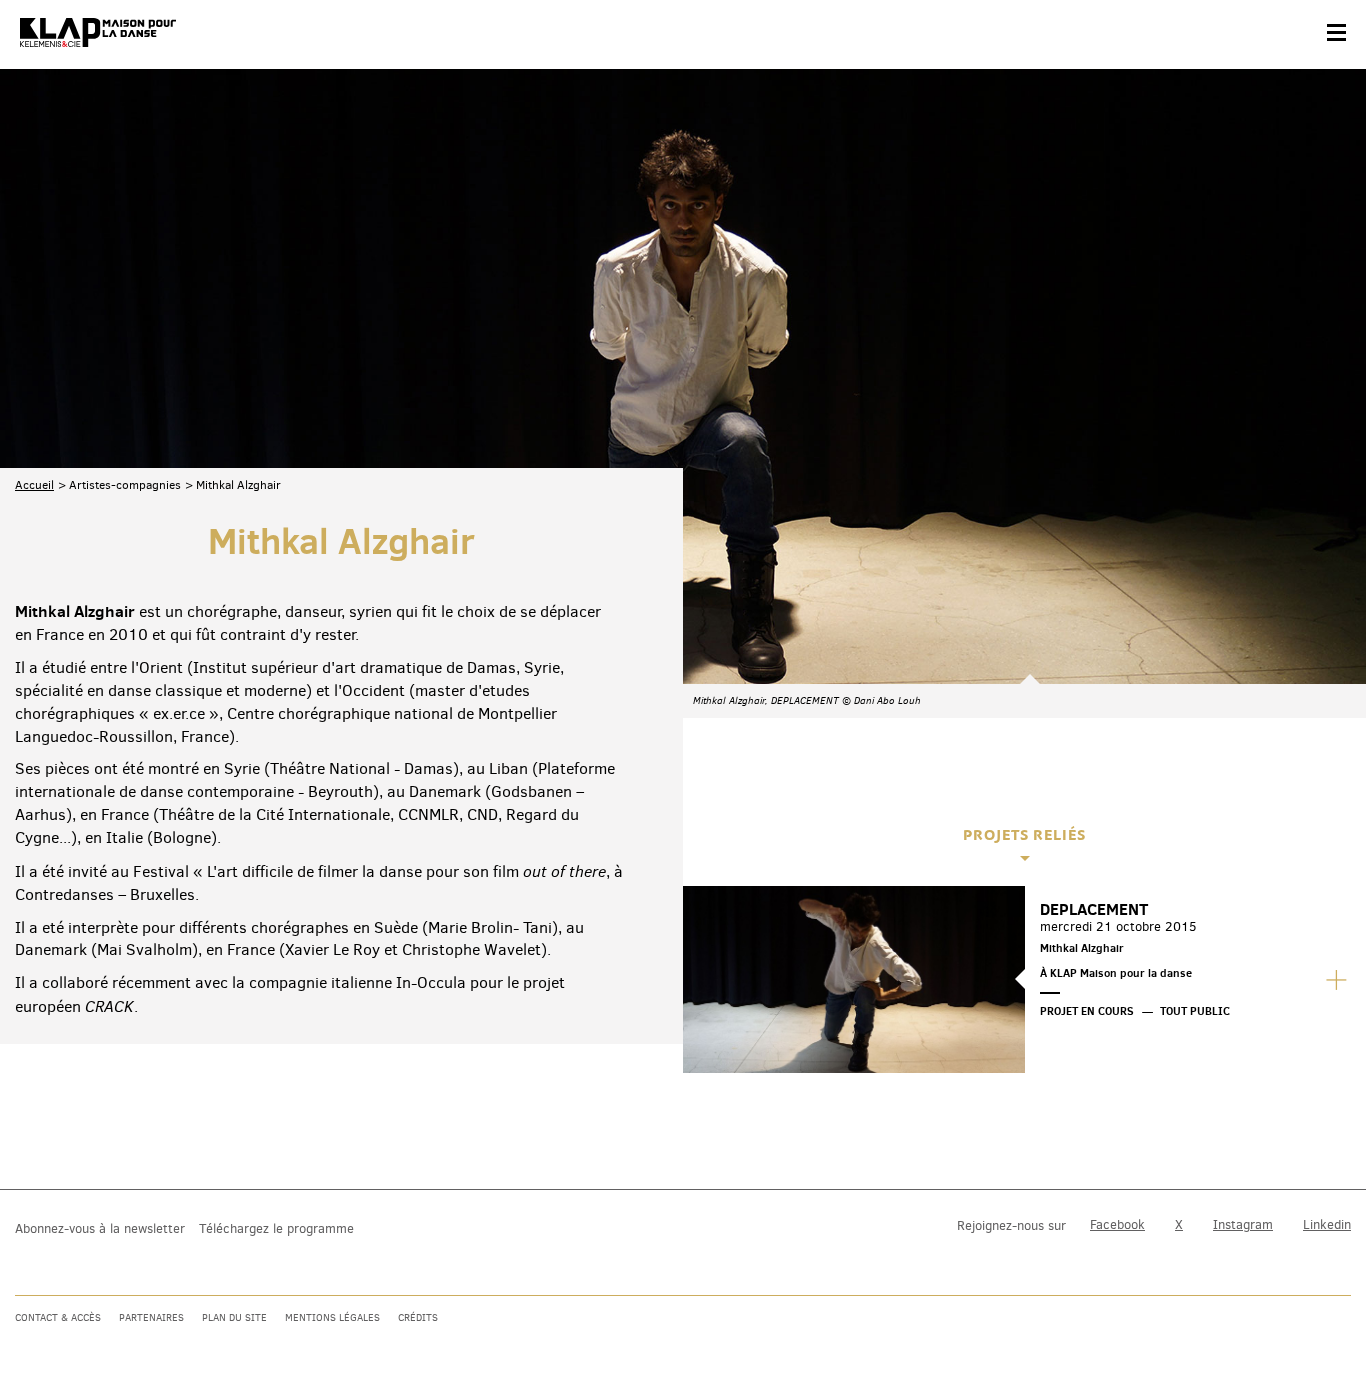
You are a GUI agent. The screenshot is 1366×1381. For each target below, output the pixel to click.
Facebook (1117, 1224)
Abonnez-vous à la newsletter (100, 1228)
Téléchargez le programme (276, 1228)
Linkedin (1327, 1224)
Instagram (1243, 1224)
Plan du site (234, 1317)
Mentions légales (332, 1317)
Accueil (34, 485)
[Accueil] (98, 33)
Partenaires (151, 1317)
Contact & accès (58, 1317)
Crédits (418, 1317)
